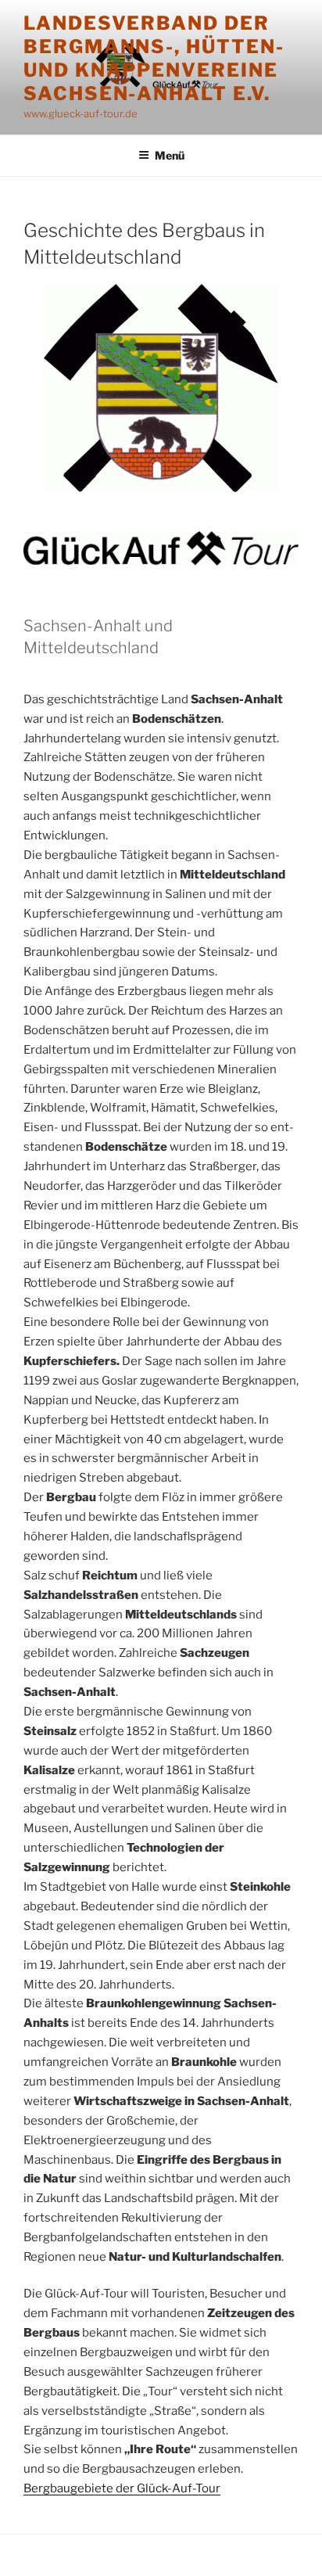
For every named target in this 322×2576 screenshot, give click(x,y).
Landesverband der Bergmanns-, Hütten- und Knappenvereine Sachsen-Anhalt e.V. (154, 58)
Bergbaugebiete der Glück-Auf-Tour (122, 2488)
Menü (170, 155)
